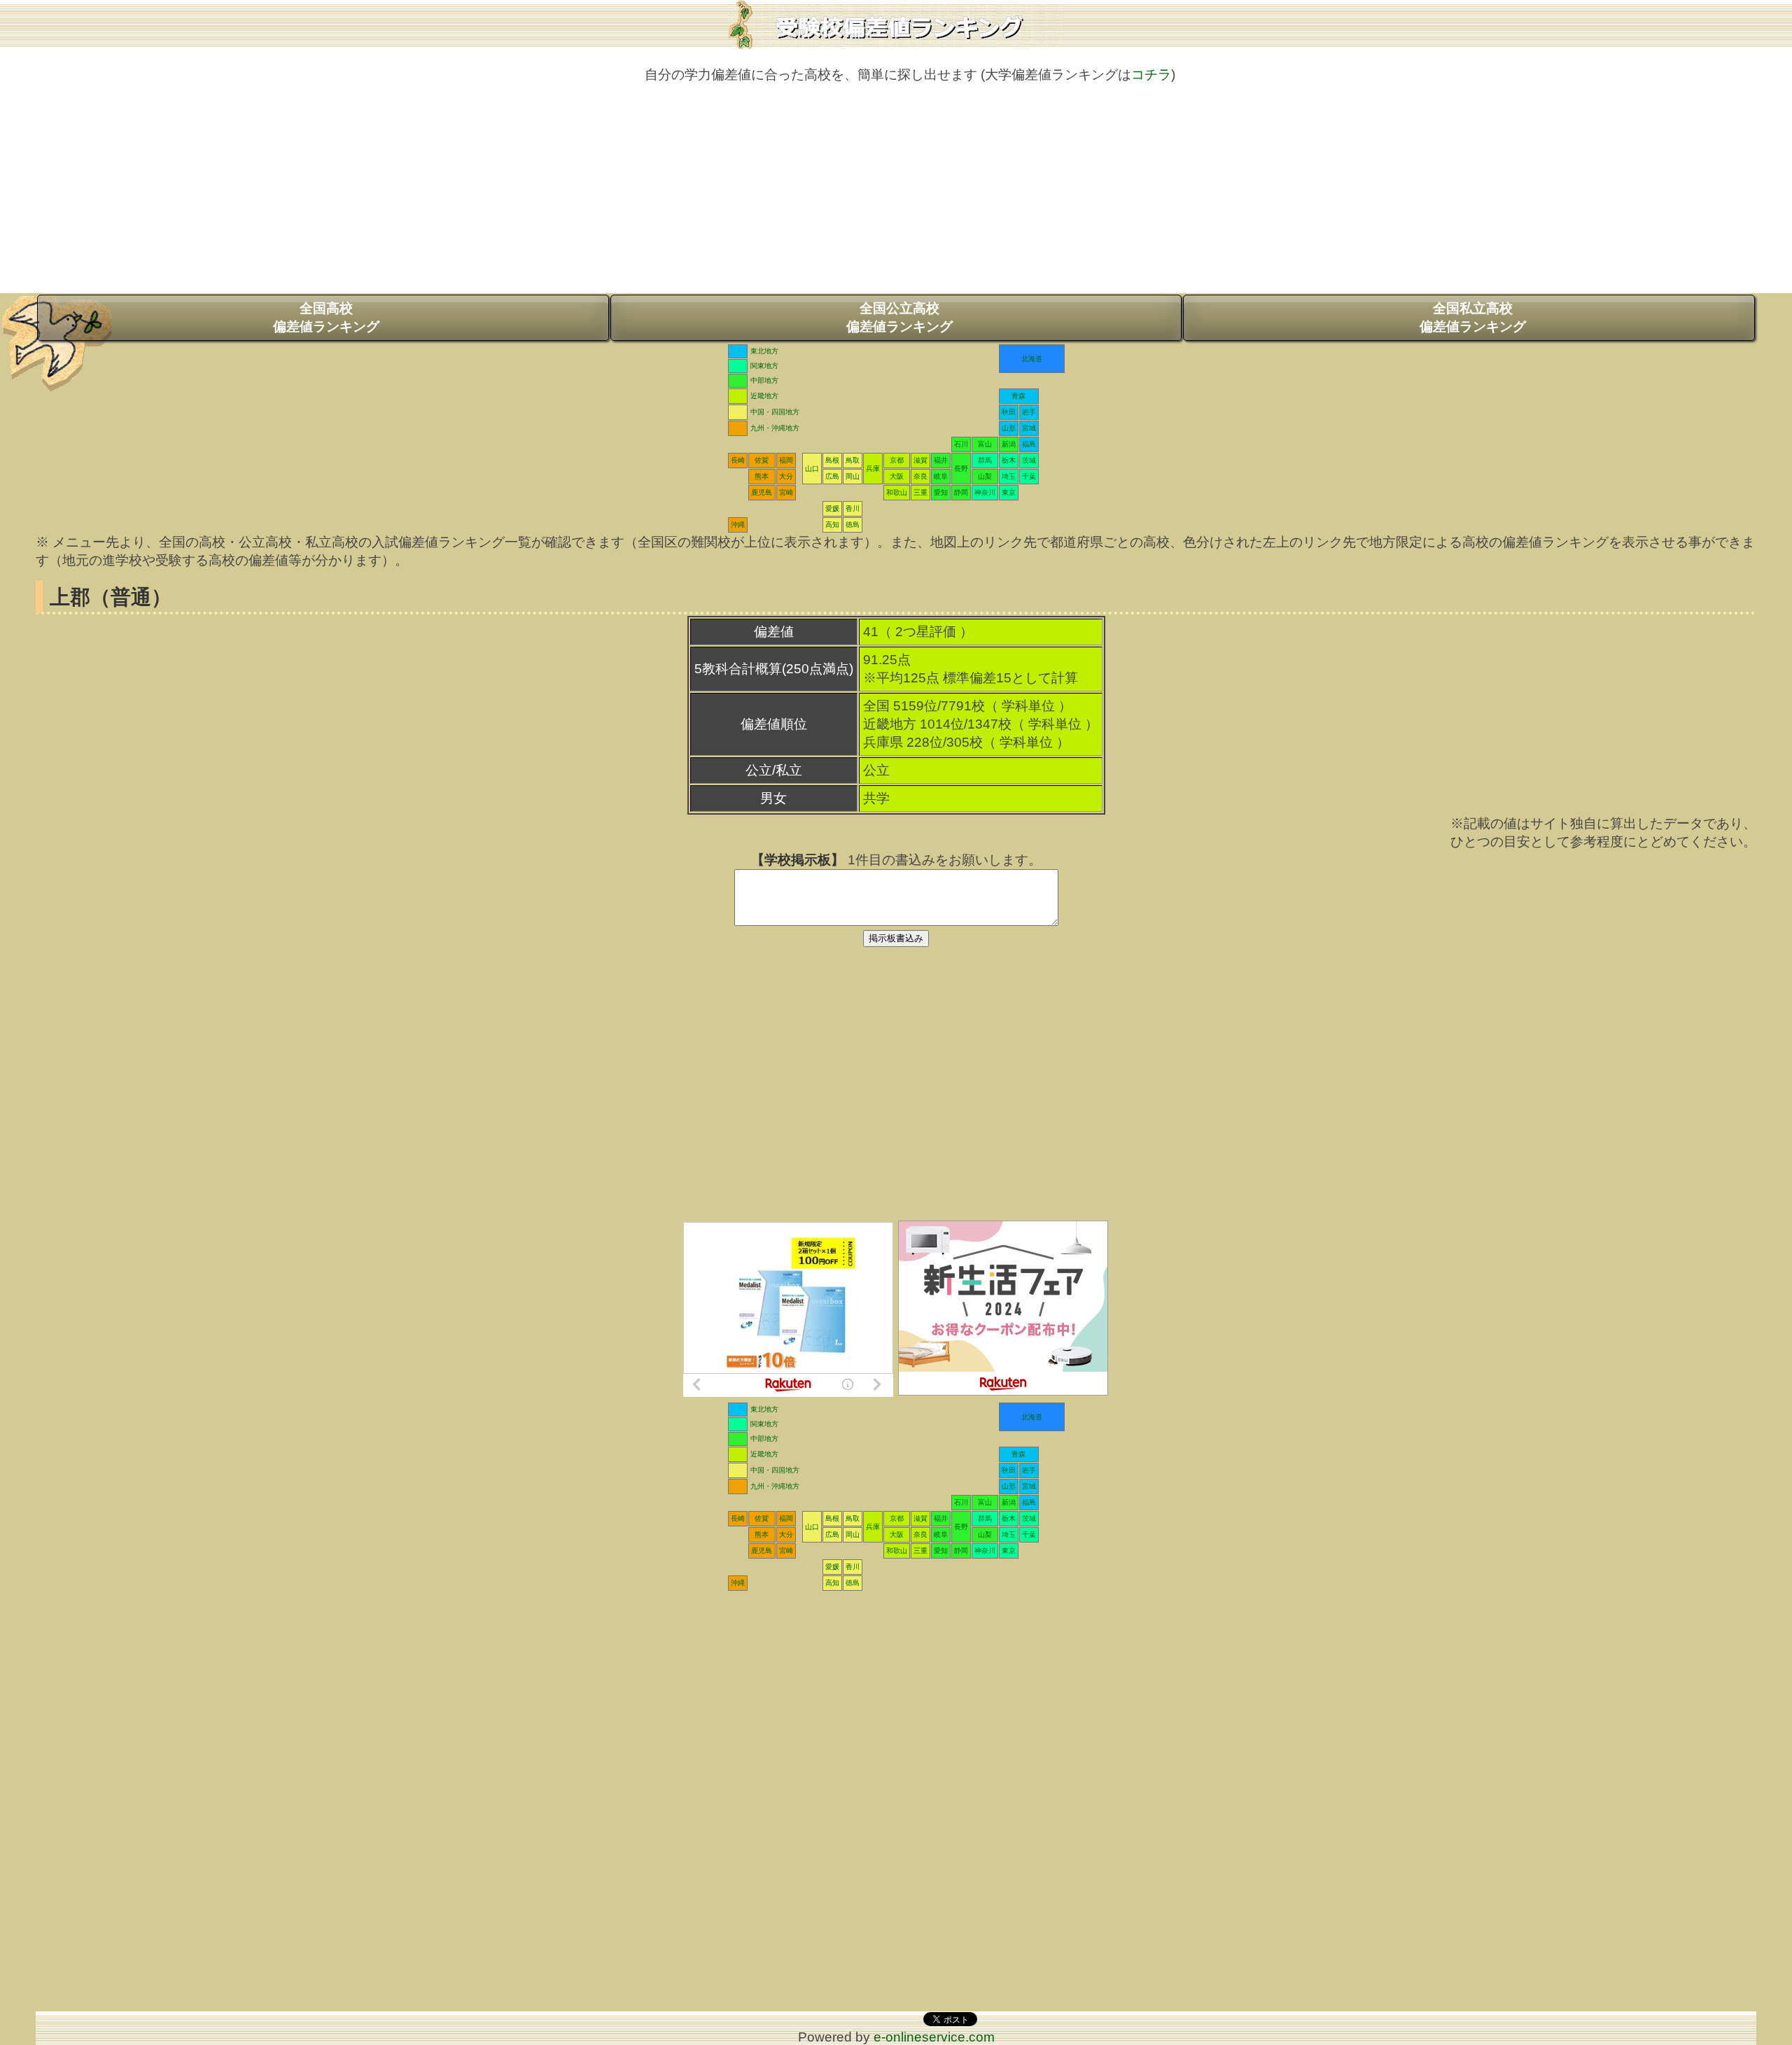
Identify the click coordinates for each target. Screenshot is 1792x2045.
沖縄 (738, 525)
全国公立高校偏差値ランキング (899, 317)
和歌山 (897, 492)
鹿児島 (762, 492)
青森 (1018, 396)
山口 (812, 469)
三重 (920, 492)
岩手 (1029, 412)
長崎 (738, 460)
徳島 (853, 525)
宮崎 (786, 492)
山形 (1009, 428)
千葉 (1029, 476)
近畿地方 (764, 396)
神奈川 (985, 492)
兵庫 (873, 469)
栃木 (1009, 460)
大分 (786, 476)
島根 (832, 460)
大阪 (897, 476)
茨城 (1029, 460)
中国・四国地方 (775, 412)
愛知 (941, 492)
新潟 (1009, 444)
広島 (832, 476)
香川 (853, 508)
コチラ (1151, 75)
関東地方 (764, 366)
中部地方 (764, 380)
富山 (985, 444)
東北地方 (764, 351)
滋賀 (920, 460)
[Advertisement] (896, 195)
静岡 (961, 492)
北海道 (1032, 359)
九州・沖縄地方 (775, 428)
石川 (961, 444)
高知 (832, 525)
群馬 (985, 460)
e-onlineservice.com (934, 2037)
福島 (1029, 444)
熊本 (762, 476)
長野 (961, 469)
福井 (941, 460)
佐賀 (762, 460)
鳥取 (853, 460)
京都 (897, 460)
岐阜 (941, 476)
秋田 (1009, 412)
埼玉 (1009, 476)
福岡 (786, 460)
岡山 (853, 476)
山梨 (985, 476)
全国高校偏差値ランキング (326, 317)
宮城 (1029, 428)
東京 (1009, 492)
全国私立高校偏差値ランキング (1473, 317)
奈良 (920, 476)
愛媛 (832, 508)
